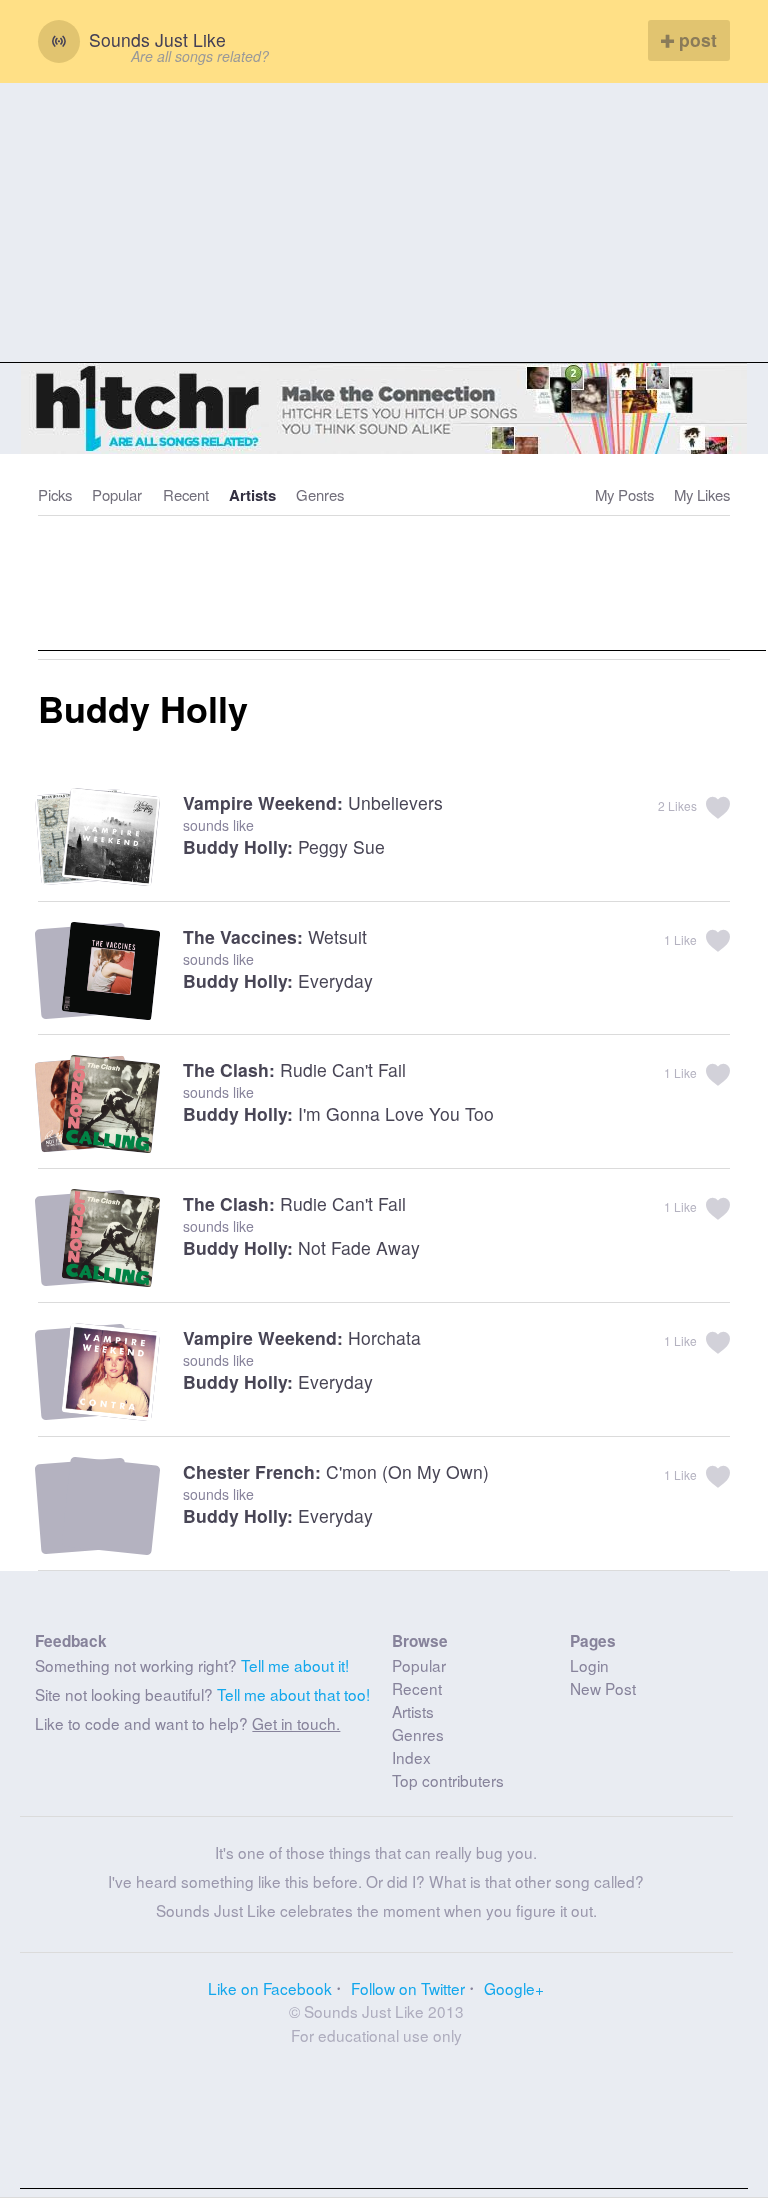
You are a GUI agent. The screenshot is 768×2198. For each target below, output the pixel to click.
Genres (320, 494)
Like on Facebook (270, 1988)
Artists (252, 495)
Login (589, 1665)
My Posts (624, 494)
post (695, 39)
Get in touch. (296, 1723)
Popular (117, 494)
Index (411, 1757)
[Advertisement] (384, 223)
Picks (55, 494)
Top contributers (448, 1780)
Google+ (514, 1988)
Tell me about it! (295, 1665)
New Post (603, 1688)
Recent (186, 494)
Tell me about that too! (293, 1694)
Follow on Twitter (408, 1988)
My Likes (702, 494)
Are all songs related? (200, 56)
